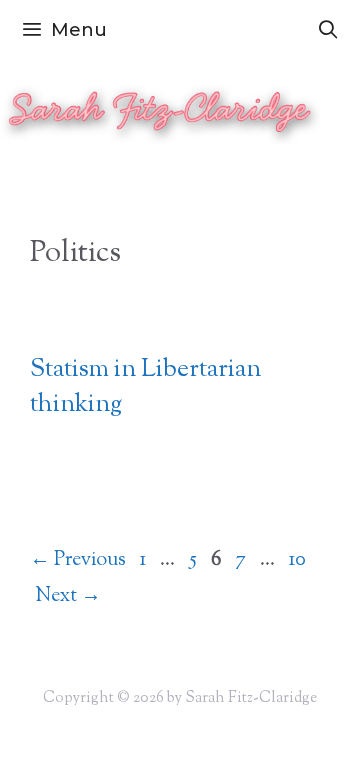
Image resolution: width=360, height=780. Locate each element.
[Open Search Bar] (328, 30)
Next (68, 596)
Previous (78, 560)
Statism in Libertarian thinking (145, 387)
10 (299, 560)
